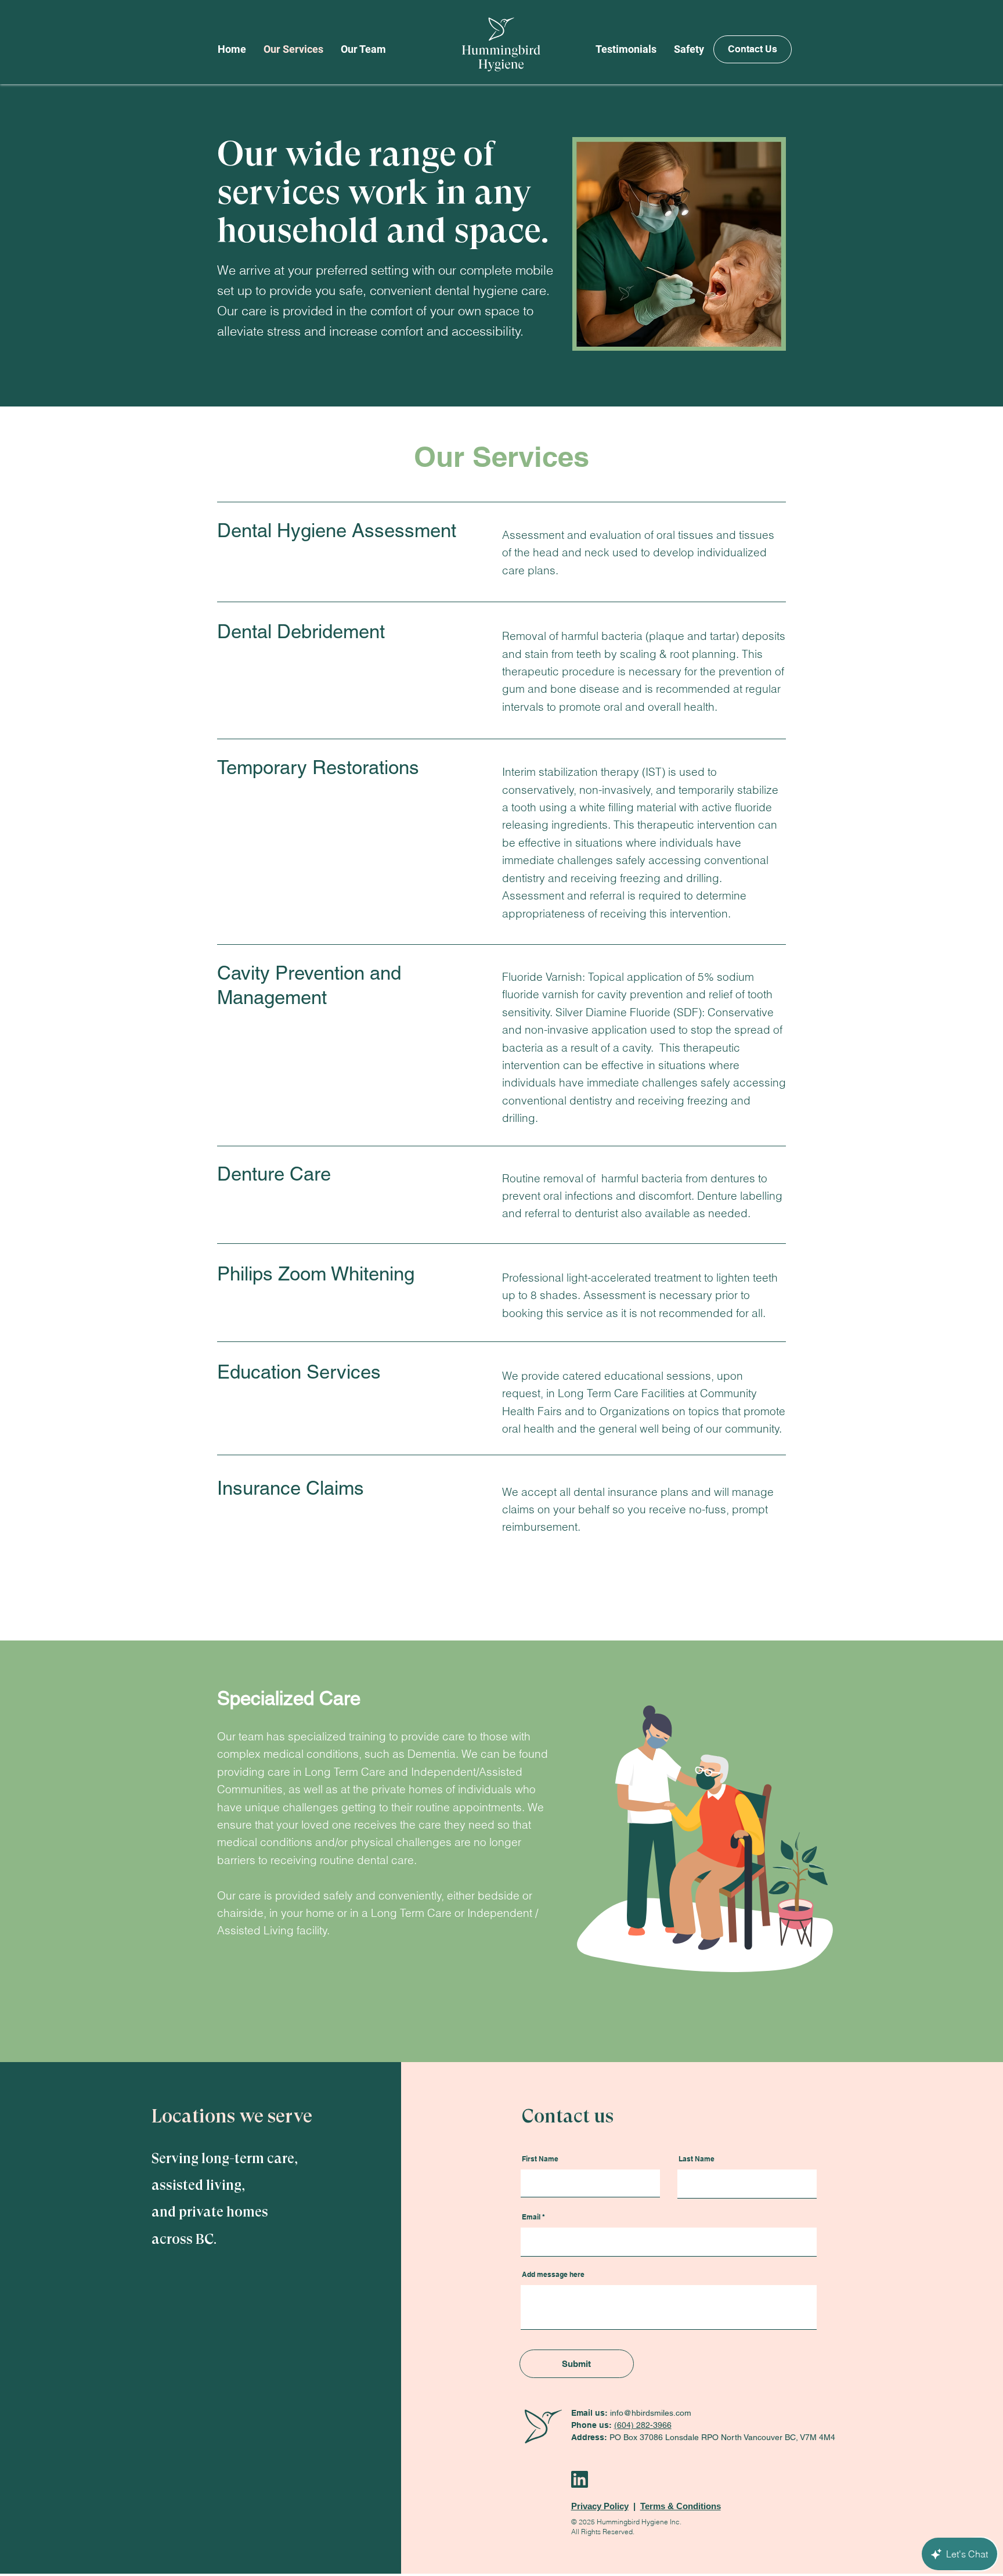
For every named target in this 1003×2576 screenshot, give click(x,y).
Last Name (697, 2159)
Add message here (553, 2275)
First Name (540, 2159)
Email (531, 2217)
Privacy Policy (600, 2506)
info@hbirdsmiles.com (651, 2413)
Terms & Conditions (681, 2506)
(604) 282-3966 (643, 2425)
